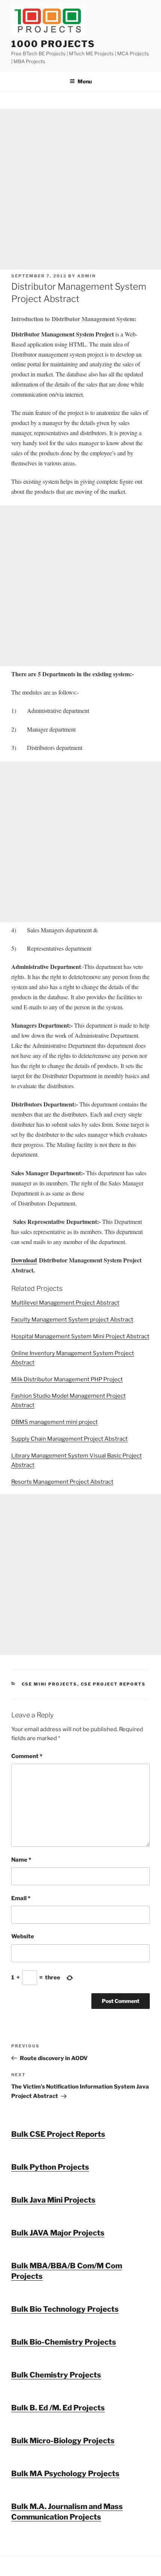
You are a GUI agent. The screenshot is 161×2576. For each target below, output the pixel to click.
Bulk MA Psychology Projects (65, 2474)
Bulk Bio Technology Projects (65, 2309)
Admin (86, 276)
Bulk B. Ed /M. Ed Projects (58, 2408)
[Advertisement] (80, 189)
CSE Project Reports (113, 1684)
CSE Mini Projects (50, 1684)
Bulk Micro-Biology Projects (63, 2441)
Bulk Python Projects (50, 2167)
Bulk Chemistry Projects (56, 2375)
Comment (27, 1756)
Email (21, 1898)
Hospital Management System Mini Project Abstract (80, 1336)
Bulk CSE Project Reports (58, 2134)
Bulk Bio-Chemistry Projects (64, 2342)
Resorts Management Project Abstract (62, 1482)
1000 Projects (53, 44)
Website (23, 1936)
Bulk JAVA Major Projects (58, 2233)
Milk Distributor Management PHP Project (67, 1379)
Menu (85, 81)
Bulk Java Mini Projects (53, 2200)
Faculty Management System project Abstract (72, 1320)
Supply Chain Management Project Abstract (69, 1439)
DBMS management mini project (54, 1422)
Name (21, 1860)
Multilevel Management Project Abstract (65, 1303)
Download (24, 1260)
